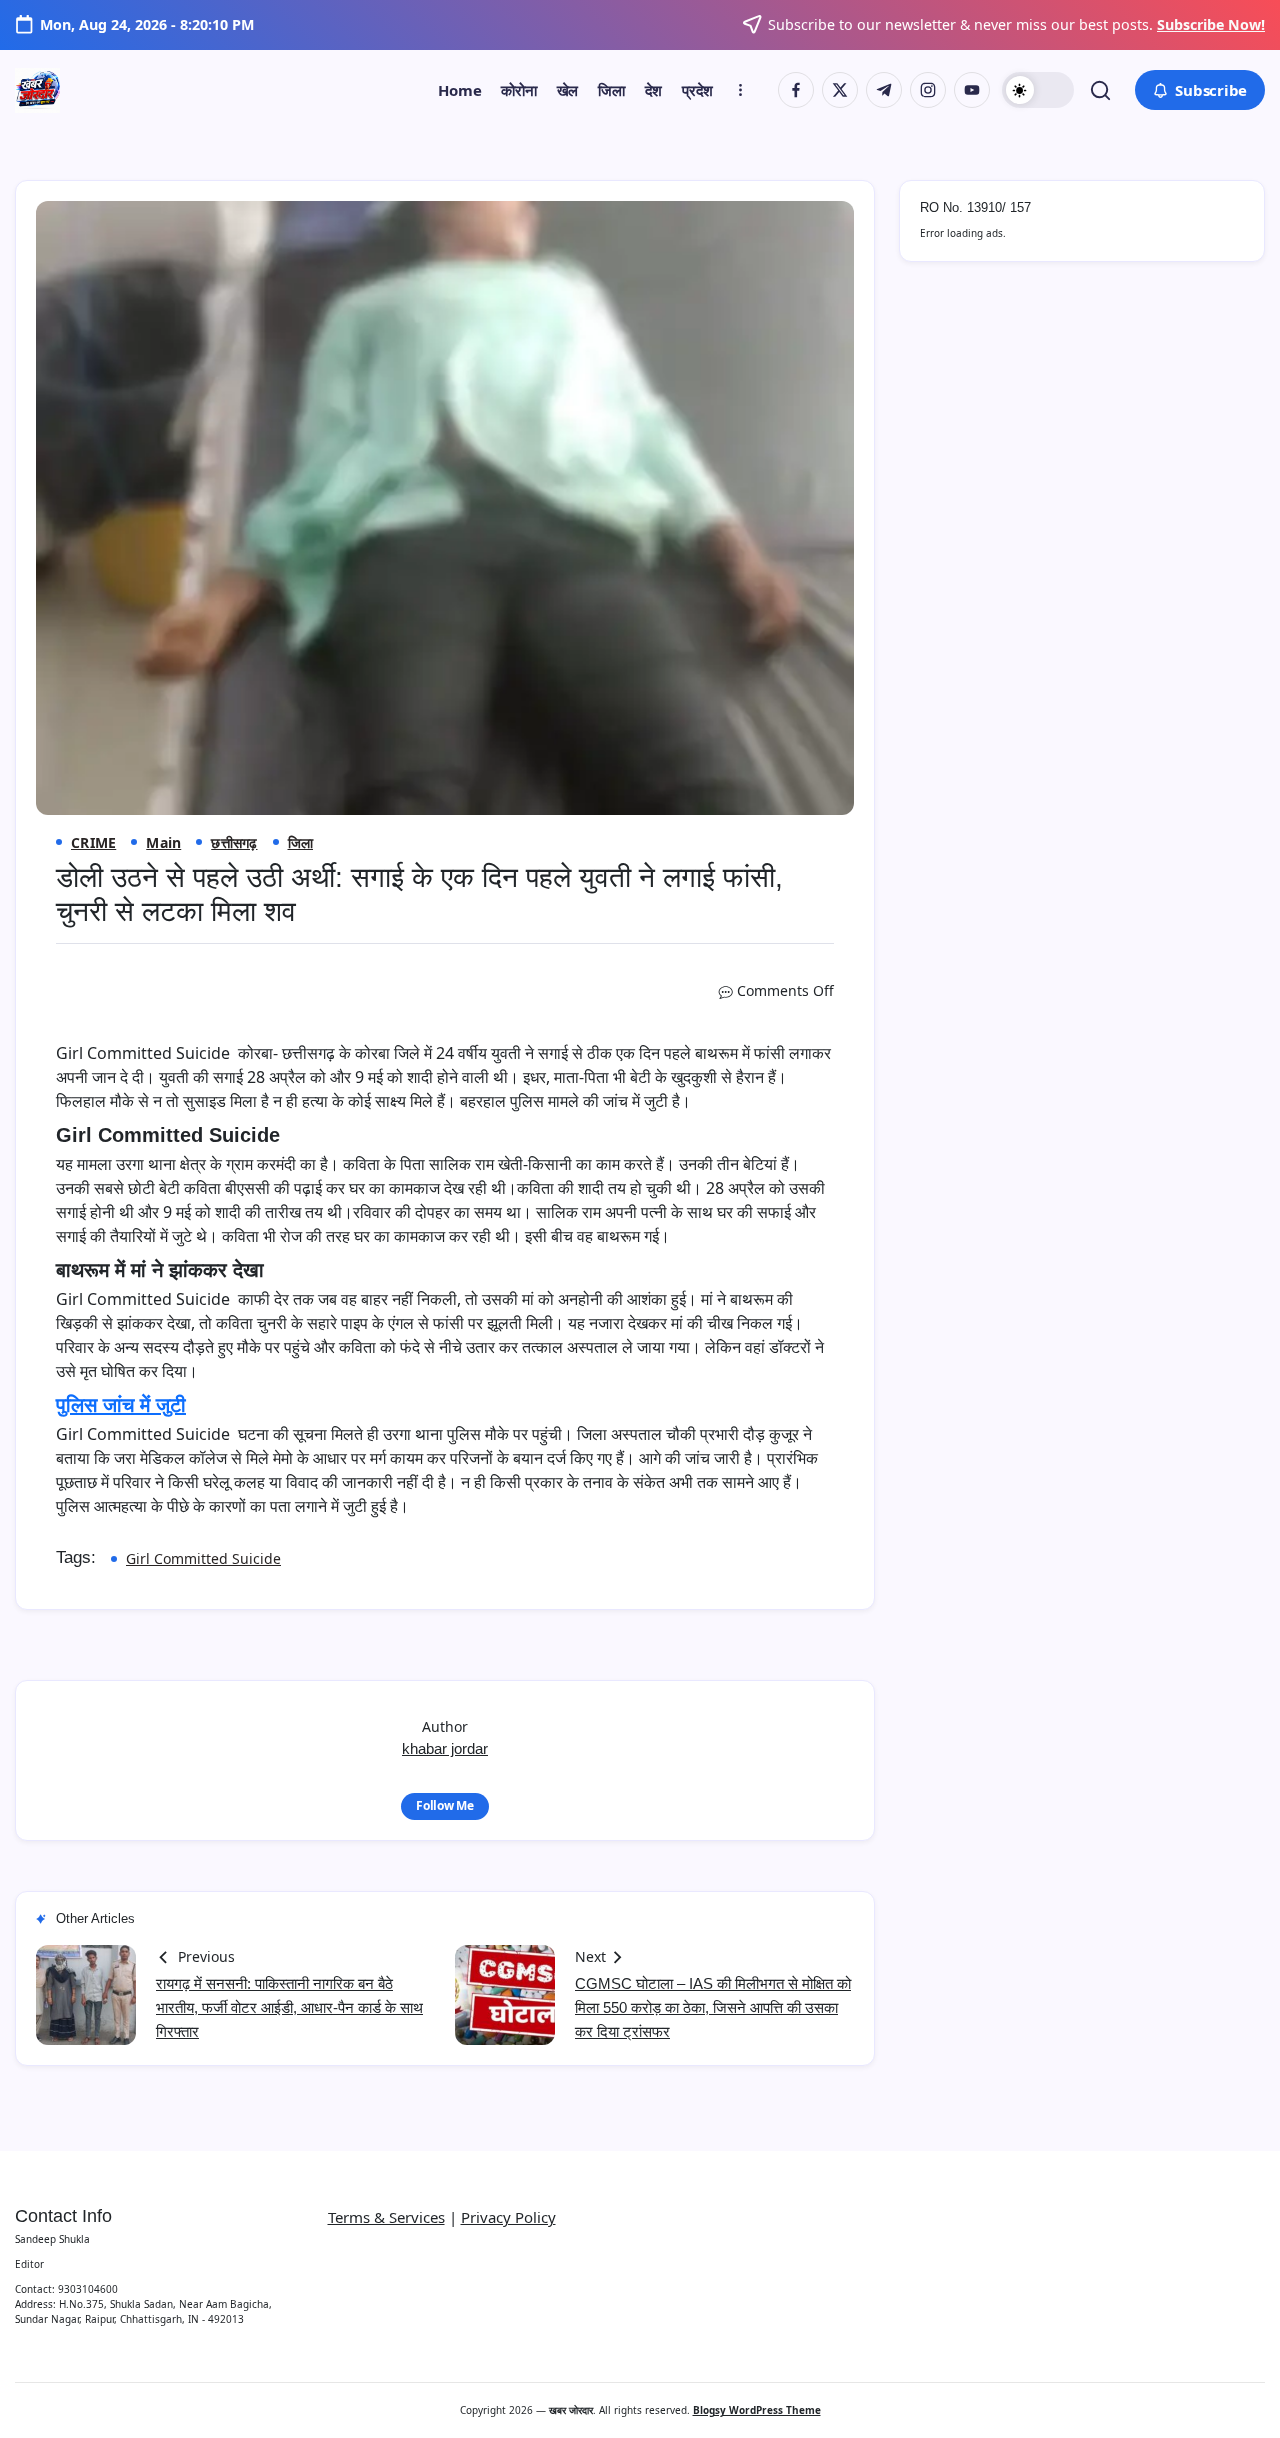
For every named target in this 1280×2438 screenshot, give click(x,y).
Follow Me (445, 1805)
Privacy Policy (508, 2217)
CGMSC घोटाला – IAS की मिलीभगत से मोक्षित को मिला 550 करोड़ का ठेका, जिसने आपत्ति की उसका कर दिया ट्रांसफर (713, 2007)
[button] (1038, 90)
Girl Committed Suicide (203, 1558)
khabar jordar (445, 1748)
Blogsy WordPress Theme (757, 2410)
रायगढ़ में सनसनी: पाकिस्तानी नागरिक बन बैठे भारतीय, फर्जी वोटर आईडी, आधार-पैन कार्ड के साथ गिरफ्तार (289, 2007)
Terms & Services (386, 2217)
